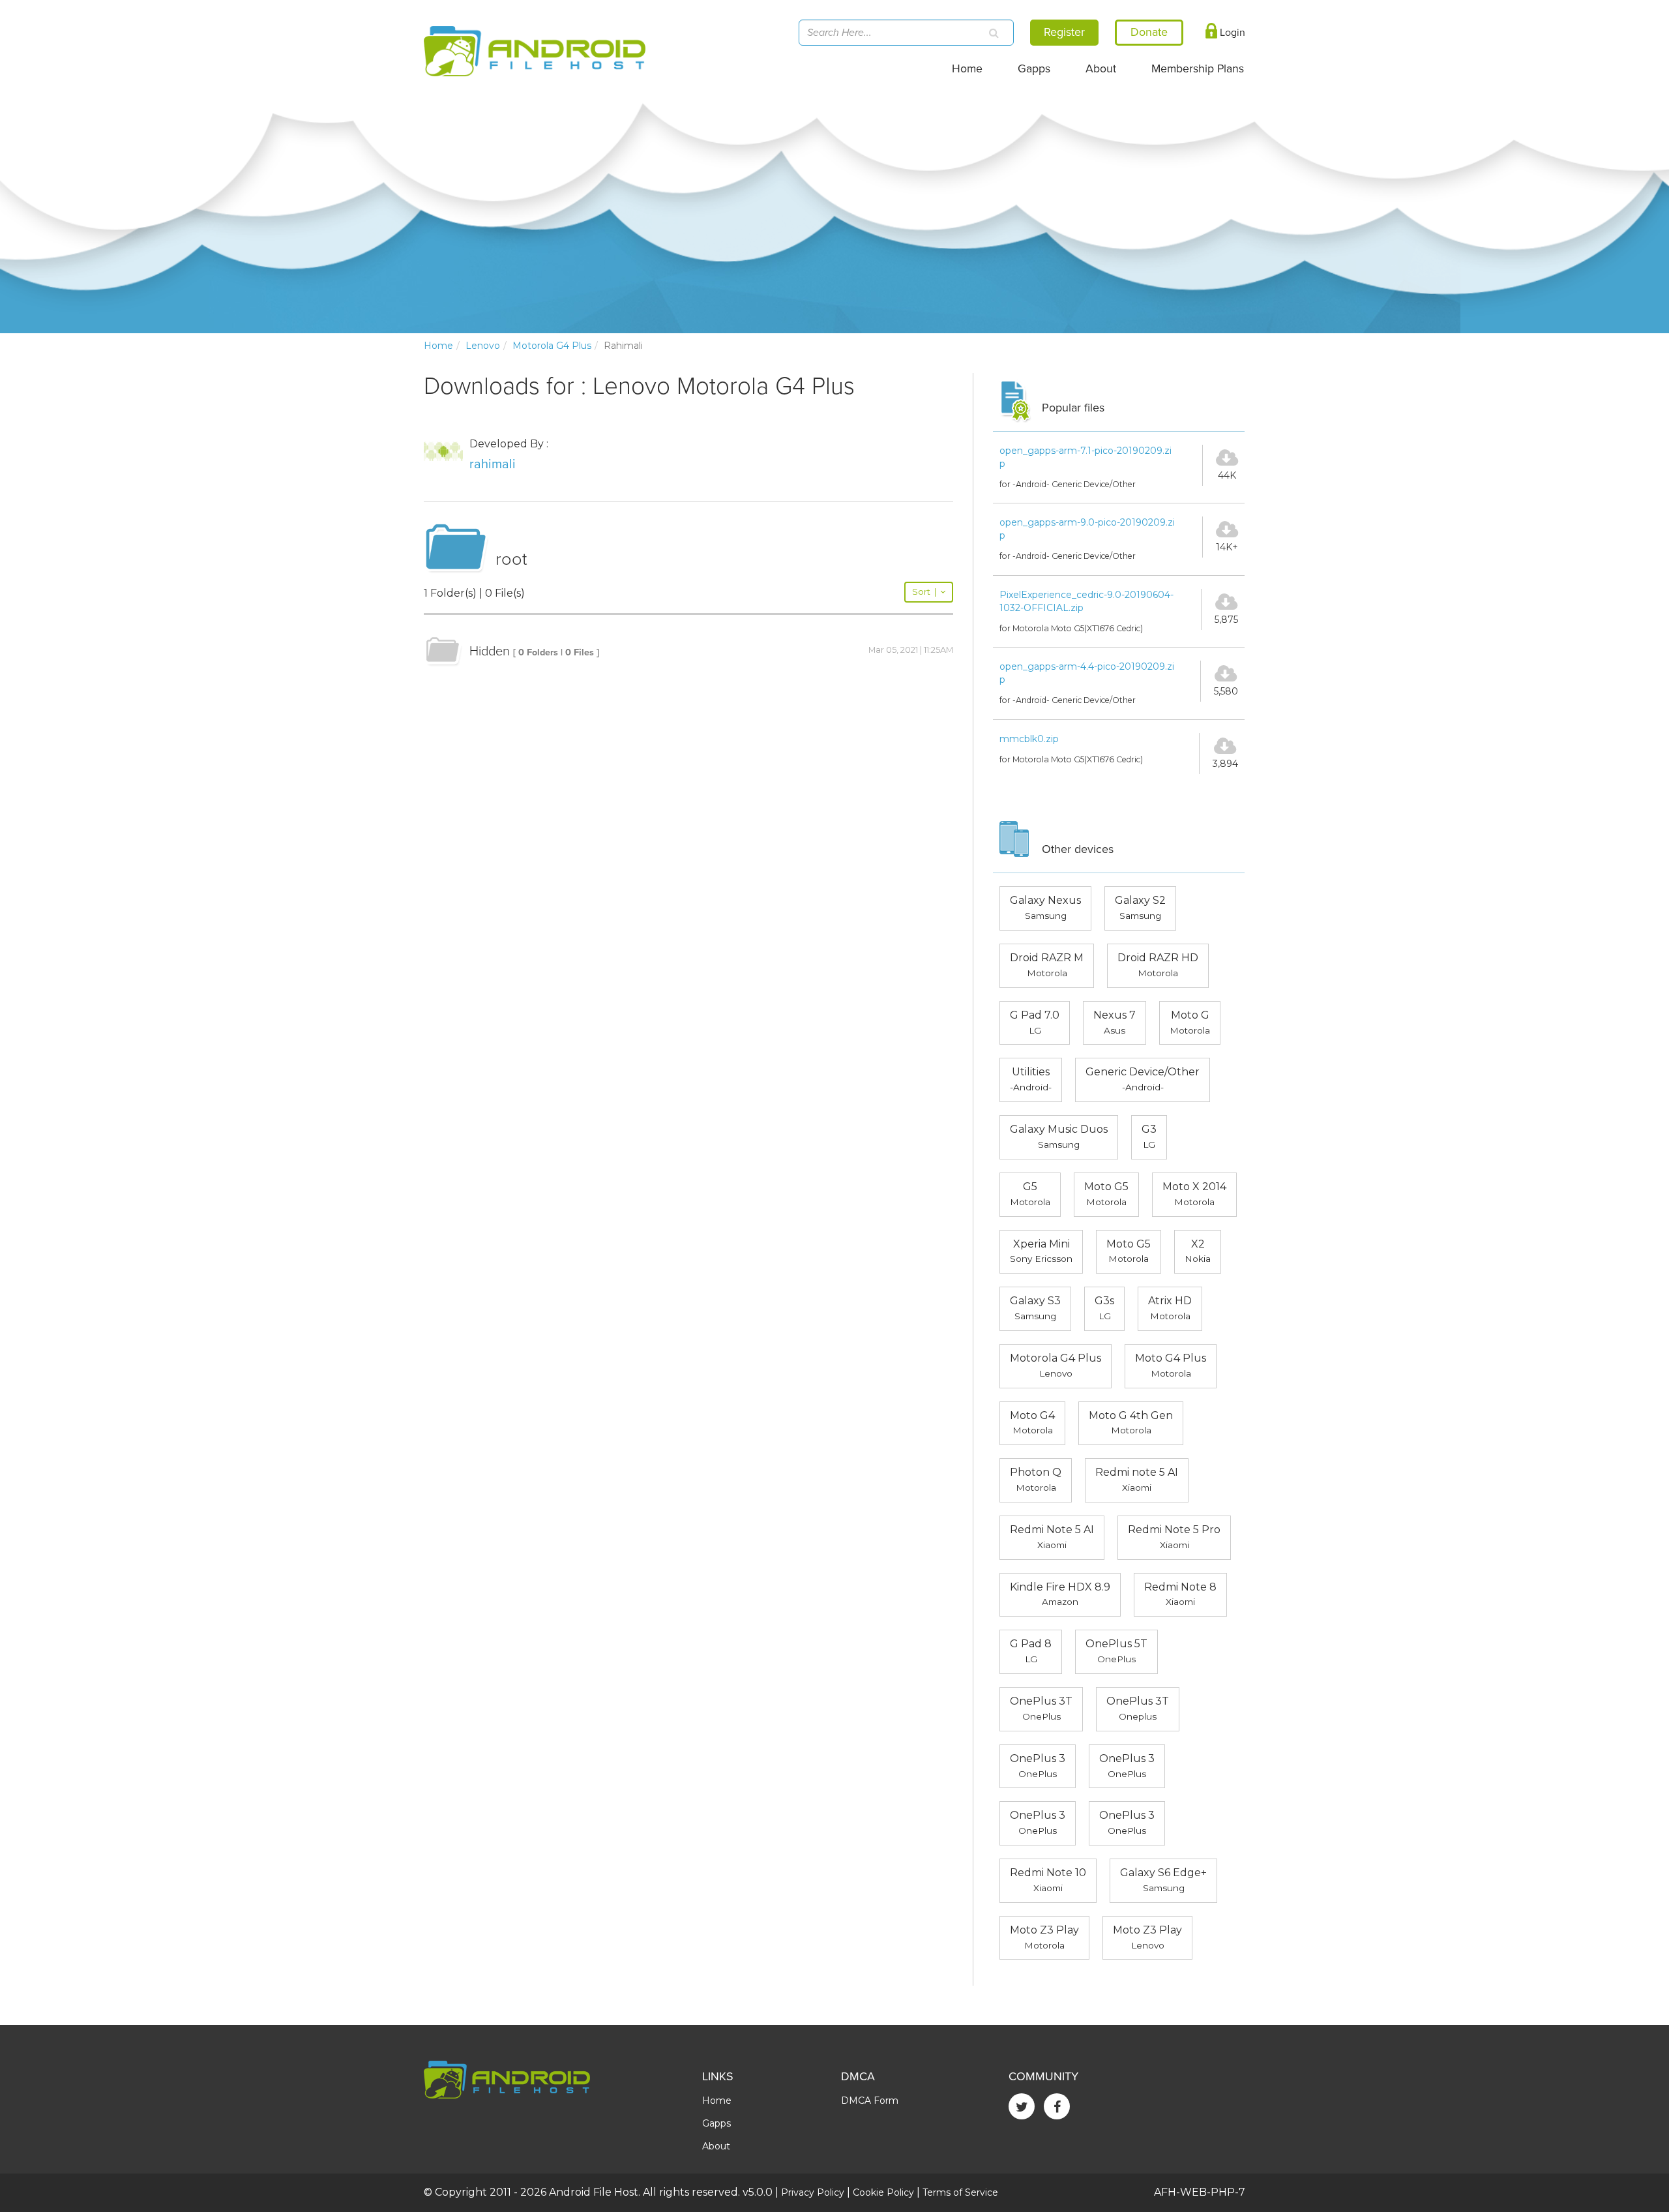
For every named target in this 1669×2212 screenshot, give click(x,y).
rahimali (493, 464)
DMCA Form (870, 2100)
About (1101, 69)
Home (967, 69)
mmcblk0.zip (1029, 739)
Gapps (1034, 69)
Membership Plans (1198, 69)
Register (1064, 32)
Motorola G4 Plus (552, 346)
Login (1231, 33)
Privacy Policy (813, 2192)
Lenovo (483, 346)
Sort (924, 592)
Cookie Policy (883, 2192)
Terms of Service (960, 2192)
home (438, 346)
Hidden (490, 651)
